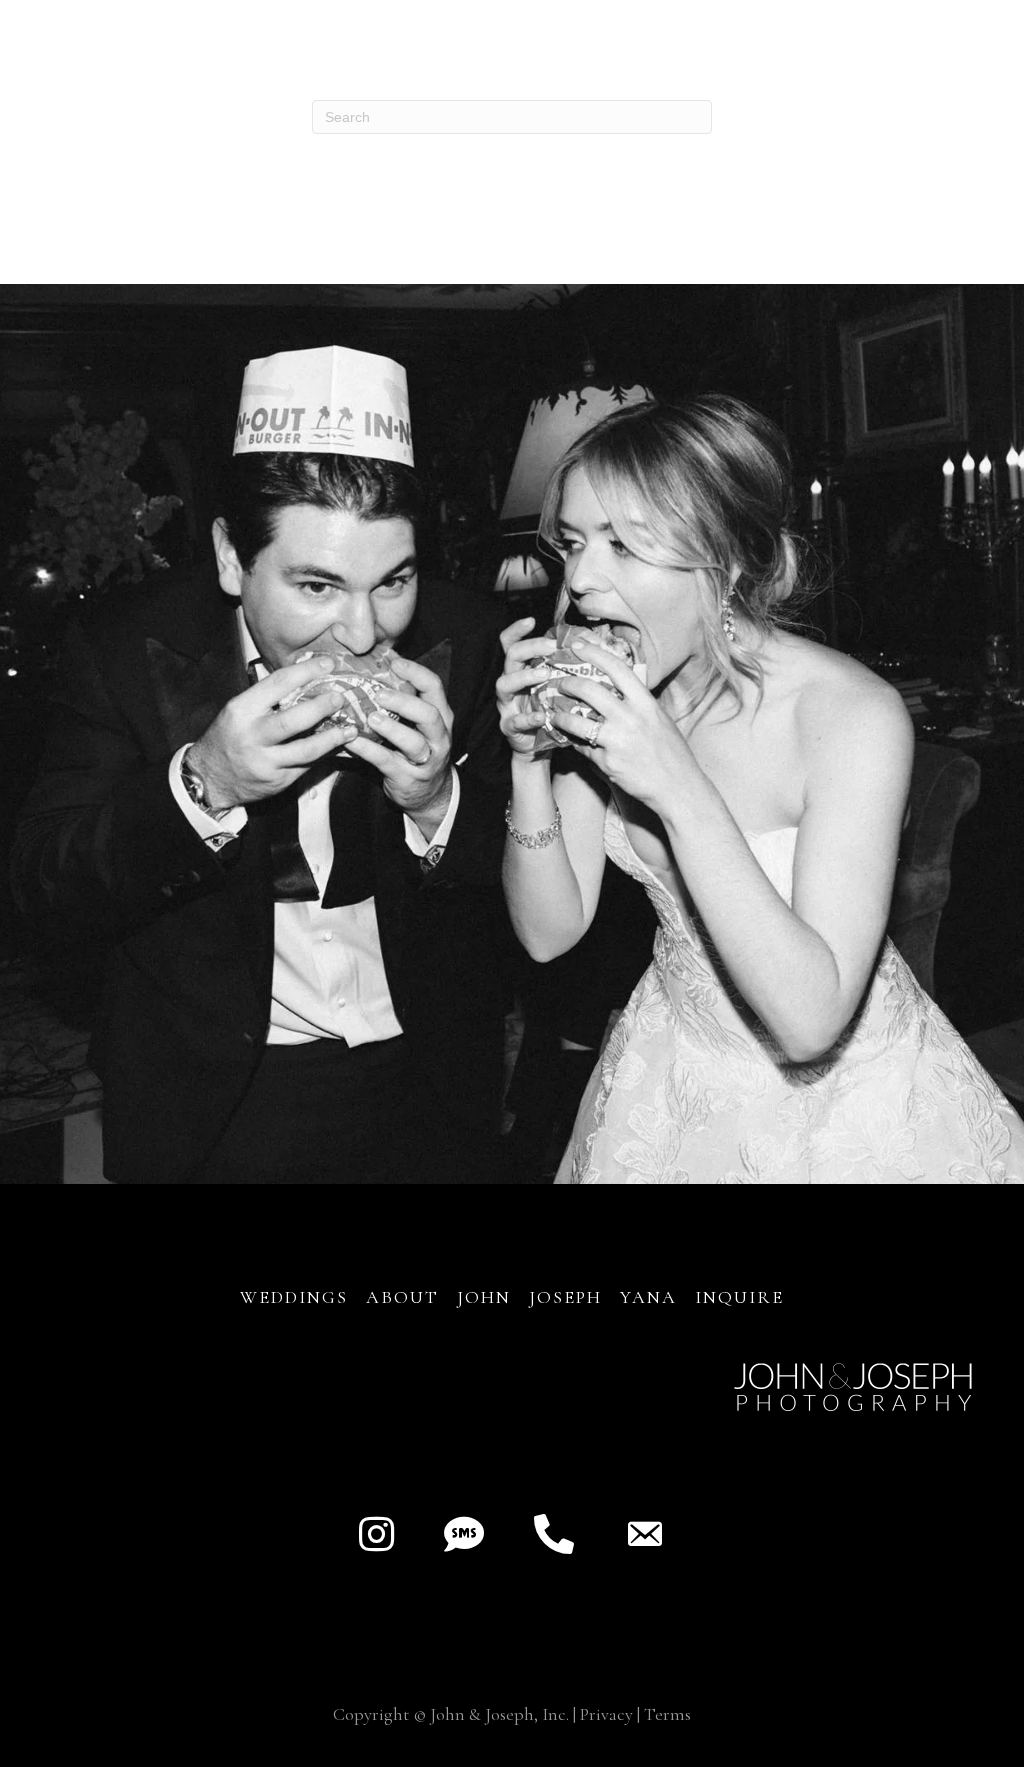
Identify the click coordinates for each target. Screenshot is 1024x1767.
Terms (667, 1714)
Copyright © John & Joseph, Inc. (451, 1714)
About (405, 1297)
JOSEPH (565, 1297)
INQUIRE (739, 1297)
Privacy (606, 1714)
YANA (648, 1297)
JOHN (484, 1297)
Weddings (294, 1297)
